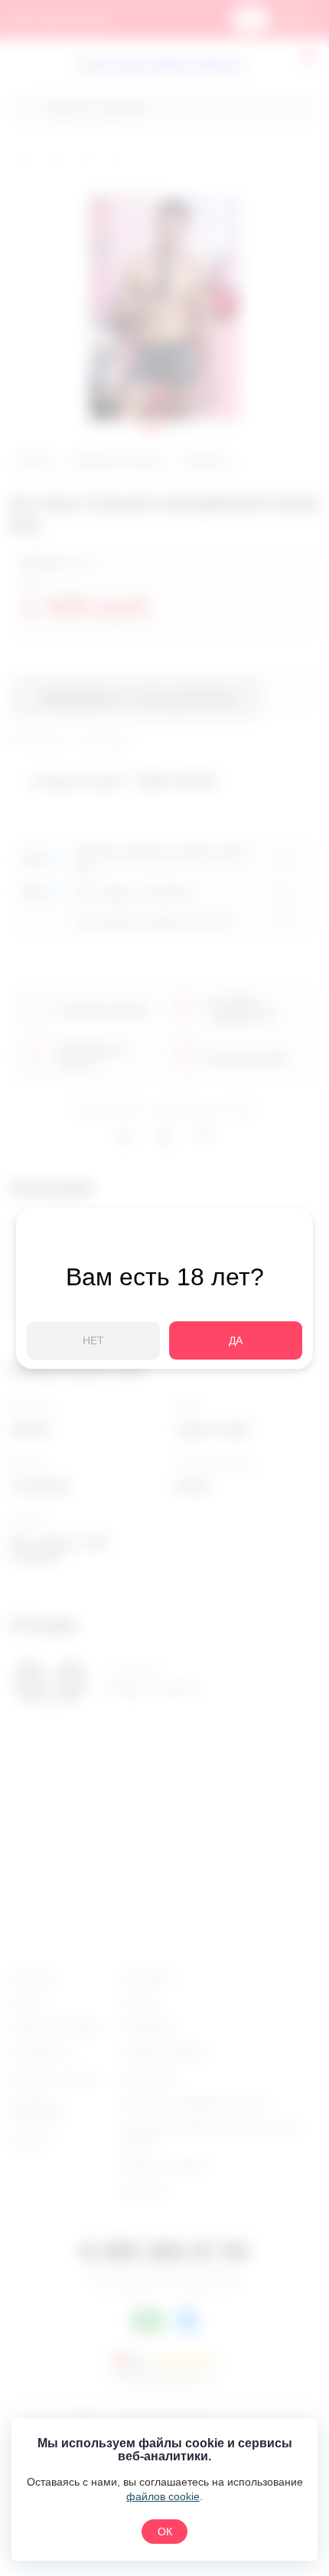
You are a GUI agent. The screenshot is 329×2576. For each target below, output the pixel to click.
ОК (165, 2532)
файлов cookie (163, 2496)
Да (236, 1340)
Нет (93, 1340)
